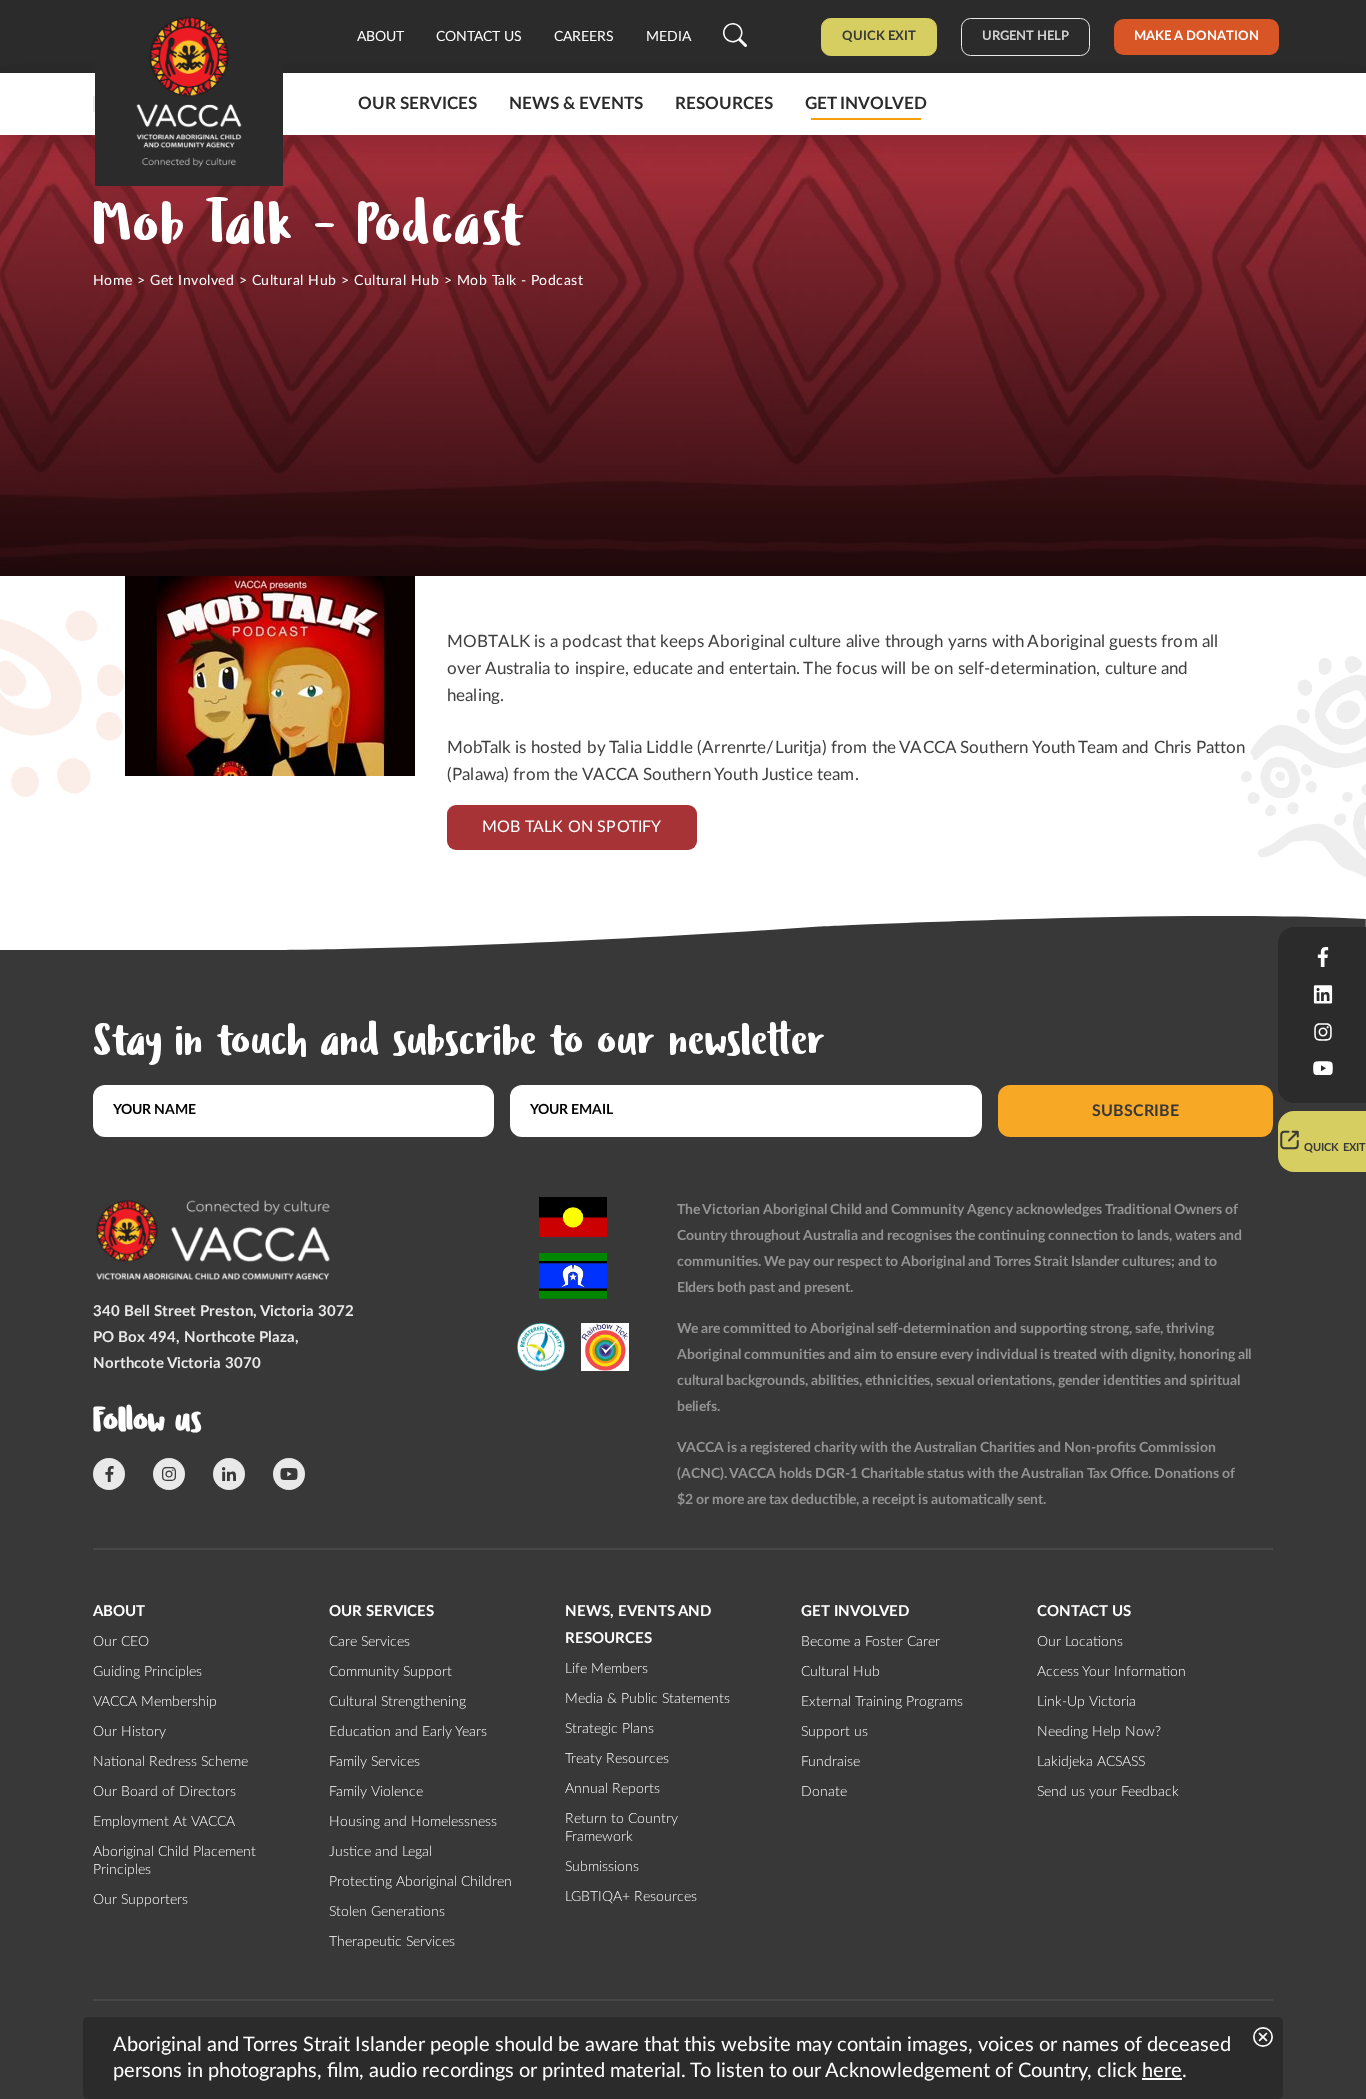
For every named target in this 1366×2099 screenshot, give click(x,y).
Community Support (390, 1672)
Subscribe (1135, 1110)
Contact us (479, 37)
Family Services (374, 1762)
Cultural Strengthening (397, 1702)
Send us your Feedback (1108, 1792)
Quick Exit (879, 36)
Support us (834, 1732)
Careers (584, 37)
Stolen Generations (387, 1912)
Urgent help (1025, 36)
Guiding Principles (147, 1672)
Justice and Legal (380, 1852)
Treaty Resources (617, 1759)
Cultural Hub (294, 281)
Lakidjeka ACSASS (1091, 1762)
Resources (724, 103)
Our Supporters (140, 1900)
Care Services (369, 1642)
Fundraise (830, 1762)
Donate (824, 1792)
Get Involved (192, 281)
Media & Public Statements (647, 1699)
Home (113, 281)
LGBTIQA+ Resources (631, 1897)
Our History (129, 1732)
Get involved (866, 103)
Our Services (417, 103)
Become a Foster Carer (870, 1642)
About (380, 37)
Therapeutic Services (392, 1942)
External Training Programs (882, 1702)
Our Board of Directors (164, 1792)
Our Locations (1080, 1642)
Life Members (606, 1669)
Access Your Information (1111, 1672)
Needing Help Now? (1099, 1732)
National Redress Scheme (170, 1762)
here (1162, 2071)
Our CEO (121, 1642)
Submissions (602, 1867)
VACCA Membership (155, 1702)
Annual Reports (612, 1789)
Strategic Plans (609, 1729)
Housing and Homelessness (413, 1822)
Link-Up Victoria (1086, 1702)
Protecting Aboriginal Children (420, 1882)
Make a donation (1196, 36)
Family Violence (376, 1792)
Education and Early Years (408, 1732)
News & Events (576, 103)
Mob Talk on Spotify (572, 827)
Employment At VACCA (164, 1822)
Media (668, 37)
